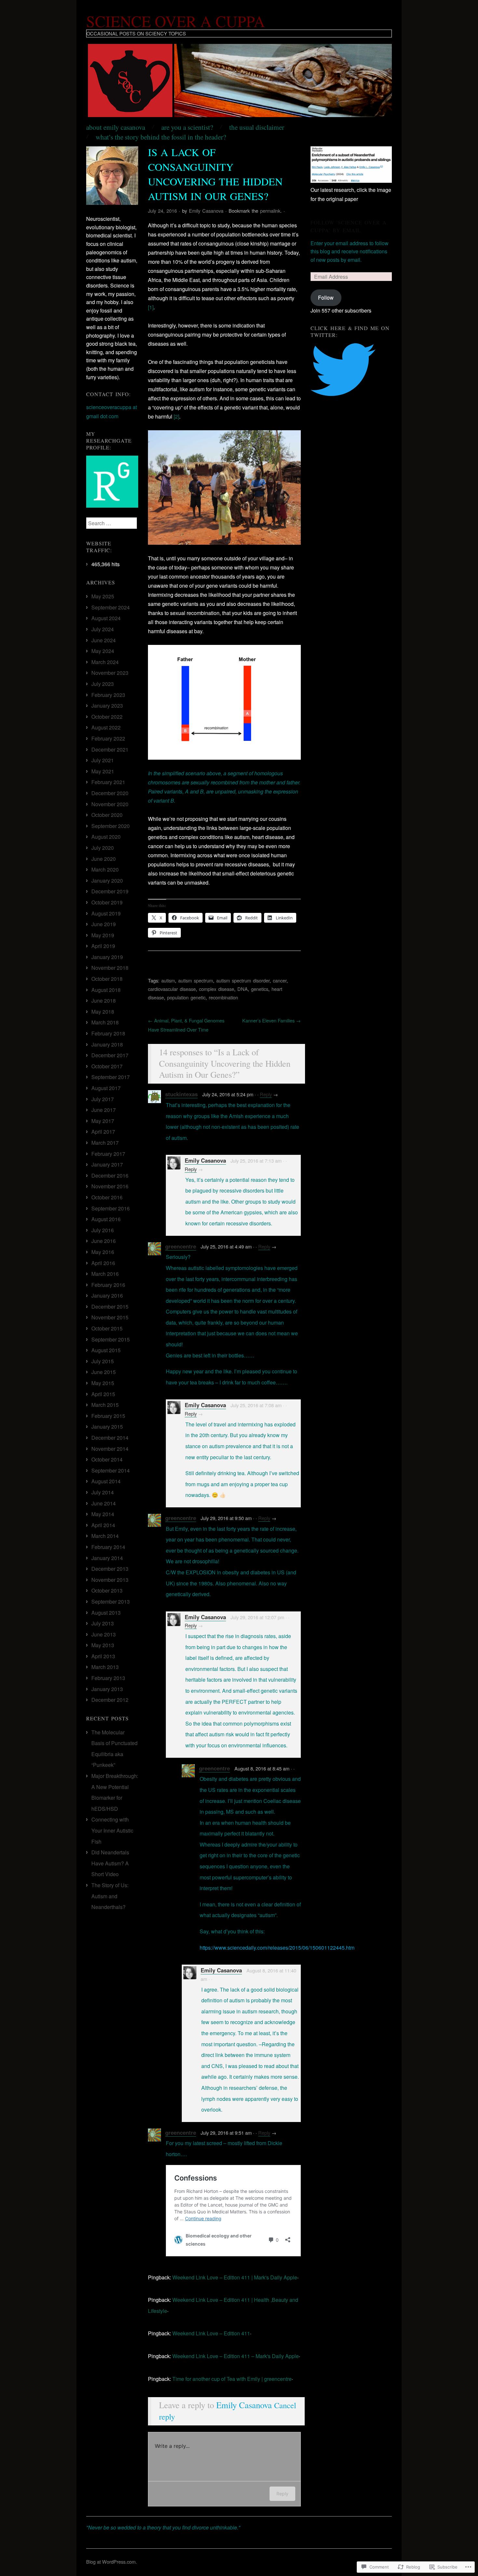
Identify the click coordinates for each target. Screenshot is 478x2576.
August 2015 (106, 1350)
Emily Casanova (206, 211)
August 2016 (106, 1219)
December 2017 (110, 1055)
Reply (266, 1094)
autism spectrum (196, 980)
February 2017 (108, 1154)
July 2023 (103, 684)
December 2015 (110, 1307)
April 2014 (103, 1525)
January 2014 (107, 1558)
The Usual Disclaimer (257, 127)
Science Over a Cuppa (176, 21)
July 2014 (103, 1492)
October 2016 (107, 1197)
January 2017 (107, 1164)
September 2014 (111, 1470)
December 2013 (110, 1569)
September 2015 (111, 1339)
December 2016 (110, 1175)
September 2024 (111, 607)
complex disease (217, 989)
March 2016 (105, 1274)
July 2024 (103, 629)
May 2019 (103, 935)
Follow (326, 297)
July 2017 (103, 1099)
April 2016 (103, 1263)
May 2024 (103, 651)
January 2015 (107, 1427)
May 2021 (103, 771)
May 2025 (103, 596)
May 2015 (103, 1383)
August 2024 (106, 618)
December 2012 (110, 1700)
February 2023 (108, 695)
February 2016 (108, 1285)
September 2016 (111, 1208)
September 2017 (111, 1077)
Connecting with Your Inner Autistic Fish (112, 1830)
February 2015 (108, 1416)
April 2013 (103, 1656)
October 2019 (107, 902)
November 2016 (110, 1186)
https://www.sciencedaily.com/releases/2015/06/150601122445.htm (277, 1948)
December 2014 (110, 1438)
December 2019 (110, 891)
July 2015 (103, 1361)
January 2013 (107, 1689)
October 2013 (107, 1590)
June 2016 (104, 1241)
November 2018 (110, 968)
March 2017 (105, 1143)
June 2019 (104, 924)
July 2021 (103, 760)
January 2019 (107, 957)
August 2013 (106, 1613)
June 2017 (104, 1110)
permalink (270, 211)
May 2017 (103, 1121)
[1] (151, 307)
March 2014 (105, 1536)
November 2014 (110, 1449)
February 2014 (108, 1547)
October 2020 (107, 815)
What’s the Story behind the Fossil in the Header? (161, 137)
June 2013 (104, 1634)
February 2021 (108, 782)
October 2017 (107, 1066)
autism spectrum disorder (243, 980)
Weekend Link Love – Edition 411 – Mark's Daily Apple (236, 2356)
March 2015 (105, 1405)
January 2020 (107, 881)
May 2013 (103, 1645)
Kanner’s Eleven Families (272, 1020)
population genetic (186, 997)
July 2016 (103, 1230)
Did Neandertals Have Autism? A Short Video (110, 1863)
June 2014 (104, 1503)
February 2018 (108, 1033)
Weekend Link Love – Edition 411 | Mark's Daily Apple (235, 2277)
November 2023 (110, 673)
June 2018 (104, 1001)
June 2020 (104, 859)
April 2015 (103, 1394)
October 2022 (107, 717)
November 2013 (110, 1580)
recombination (223, 997)
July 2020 (103, 848)
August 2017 (106, 1088)
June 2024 (104, 640)
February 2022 (108, 738)
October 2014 (107, 1459)
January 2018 (107, 1044)
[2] (176, 416)
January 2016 (107, 1295)
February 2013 (108, 1678)
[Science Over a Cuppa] (239, 83)
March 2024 (105, 662)
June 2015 (104, 1372)
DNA (243, 989)
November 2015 (110, 1317)
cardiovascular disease (172, 989)
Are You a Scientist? (187, 127)
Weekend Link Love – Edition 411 (211, 2333)
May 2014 (103, 1514)
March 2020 (105, 869)
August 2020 (106, 837)
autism (168, 980)
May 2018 (103, 1012)
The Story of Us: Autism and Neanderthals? (110, 1896)
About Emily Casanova (116, 127)
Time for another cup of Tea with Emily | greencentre (232, 2379)
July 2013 (103, 1623)
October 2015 (107, 1328)
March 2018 (105, 1022)
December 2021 (110, 749)
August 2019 (106, 913)
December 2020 (110, 793)
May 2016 (103, 1252)
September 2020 (111, 826)
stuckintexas (181, 1094)
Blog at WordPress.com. (112, 2562)
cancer (280, 980)
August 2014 (106, 1481)
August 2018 (106, 990)
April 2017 (103, 1132)
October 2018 (107, 979)
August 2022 (106, 727)
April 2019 (103, 946)
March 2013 (105, 1667)
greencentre (181, 1246)
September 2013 (111, 1602)
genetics (260, 989)
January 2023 (107, 706)
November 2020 (110, 804)
